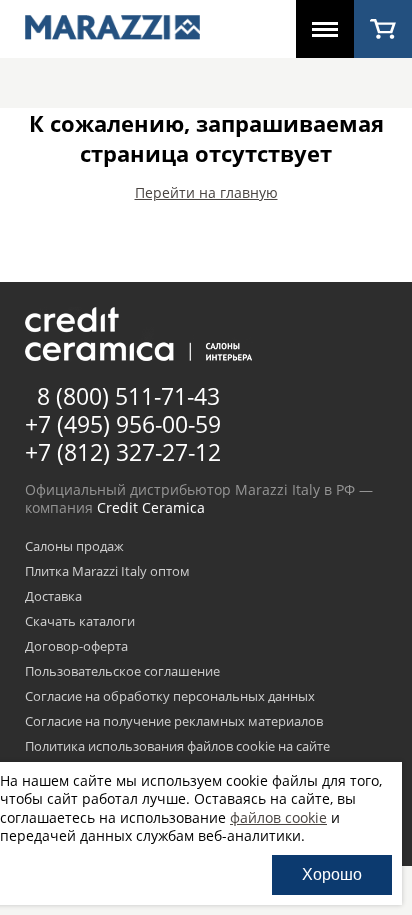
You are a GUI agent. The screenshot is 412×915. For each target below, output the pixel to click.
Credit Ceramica (151, 507)
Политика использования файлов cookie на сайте (177, 747)
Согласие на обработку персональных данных (170, 697)
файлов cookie (278, 817)
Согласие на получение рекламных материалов (174, 722)
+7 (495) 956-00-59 (123, 424)
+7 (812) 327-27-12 (123, 452)
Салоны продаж (74, 547)
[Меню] (325, 29)
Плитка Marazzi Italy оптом (107, 572)
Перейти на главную (206, 192)
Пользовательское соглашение (122, 672)
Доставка (53, 597)
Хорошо (332, 874)
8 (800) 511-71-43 (128, 396)
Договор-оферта (76, 647)
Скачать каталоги (80, 622)
